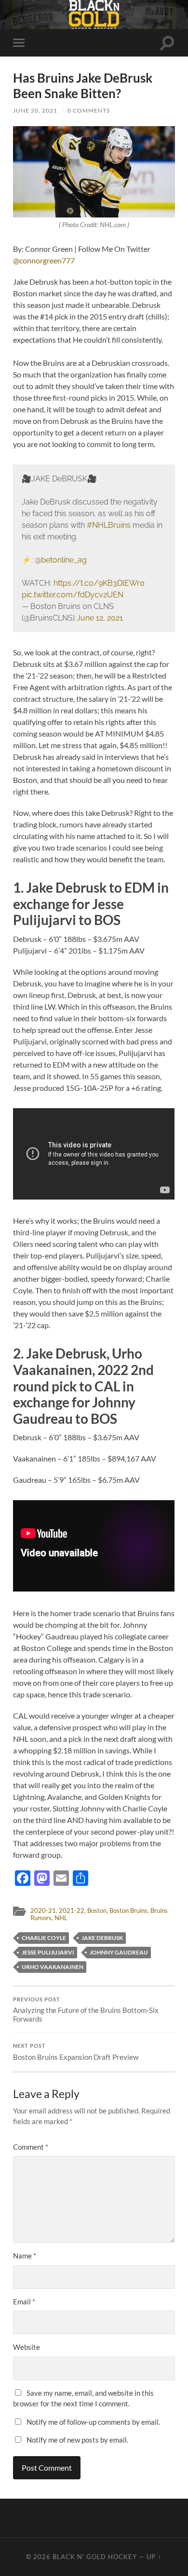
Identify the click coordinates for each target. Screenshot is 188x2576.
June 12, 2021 (100, 618)
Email (24, 2301)
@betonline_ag (61, 560)
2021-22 (72, 1910)
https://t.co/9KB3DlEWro (99, 583)
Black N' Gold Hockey (95, 2557)
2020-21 (43, 1910)
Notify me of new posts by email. (77, 2440)
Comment (31, 2147)
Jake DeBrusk (102, 1938)
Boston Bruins (128, 1910)
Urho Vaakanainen (53, 1967)
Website (27, 2347)
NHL (61, 1918)
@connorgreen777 (44, 260)
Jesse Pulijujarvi (48, 1952)
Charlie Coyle (44, 1938)
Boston (97, 1910)
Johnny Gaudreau (119, 1952)
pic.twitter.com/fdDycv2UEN (73, 595)
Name (25, 2256)
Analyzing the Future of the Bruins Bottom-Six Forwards (86, 2010)
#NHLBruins (109, 525)
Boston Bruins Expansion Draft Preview (76, 2052)
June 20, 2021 (35, 110)
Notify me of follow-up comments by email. (93, 2422)
